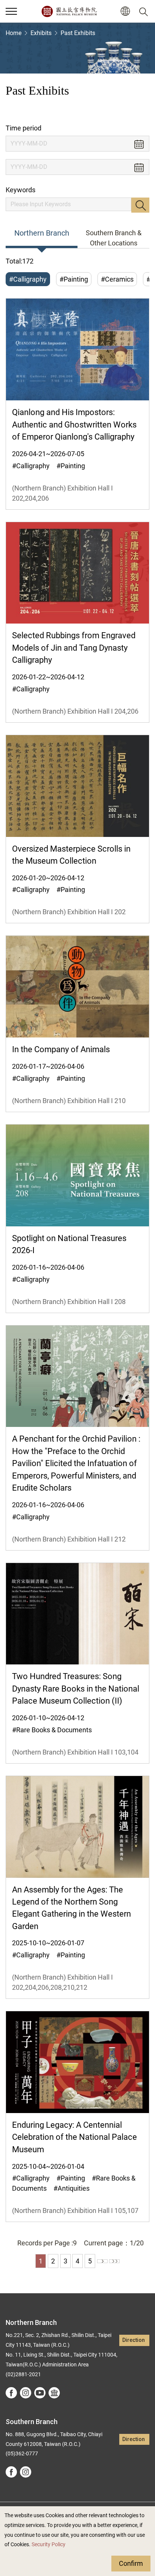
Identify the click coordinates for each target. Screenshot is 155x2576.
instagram (26, 2393)
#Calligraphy (28, 279)
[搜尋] (145, 11)
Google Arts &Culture (54, 2393)
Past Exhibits (78, 33)
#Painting (74, 279)
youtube (40, 2393)
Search (140, 205)
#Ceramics (117, 279)
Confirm (131, 2563)
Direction (134, 2340)
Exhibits (41, 33)
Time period (24, 128)
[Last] (114, 2261)
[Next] (102, 2261)
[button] (11, 11)
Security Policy (49, 2545)
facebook (11, 2393)
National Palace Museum (69, 11)
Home (14, 33)
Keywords (21, 190)
